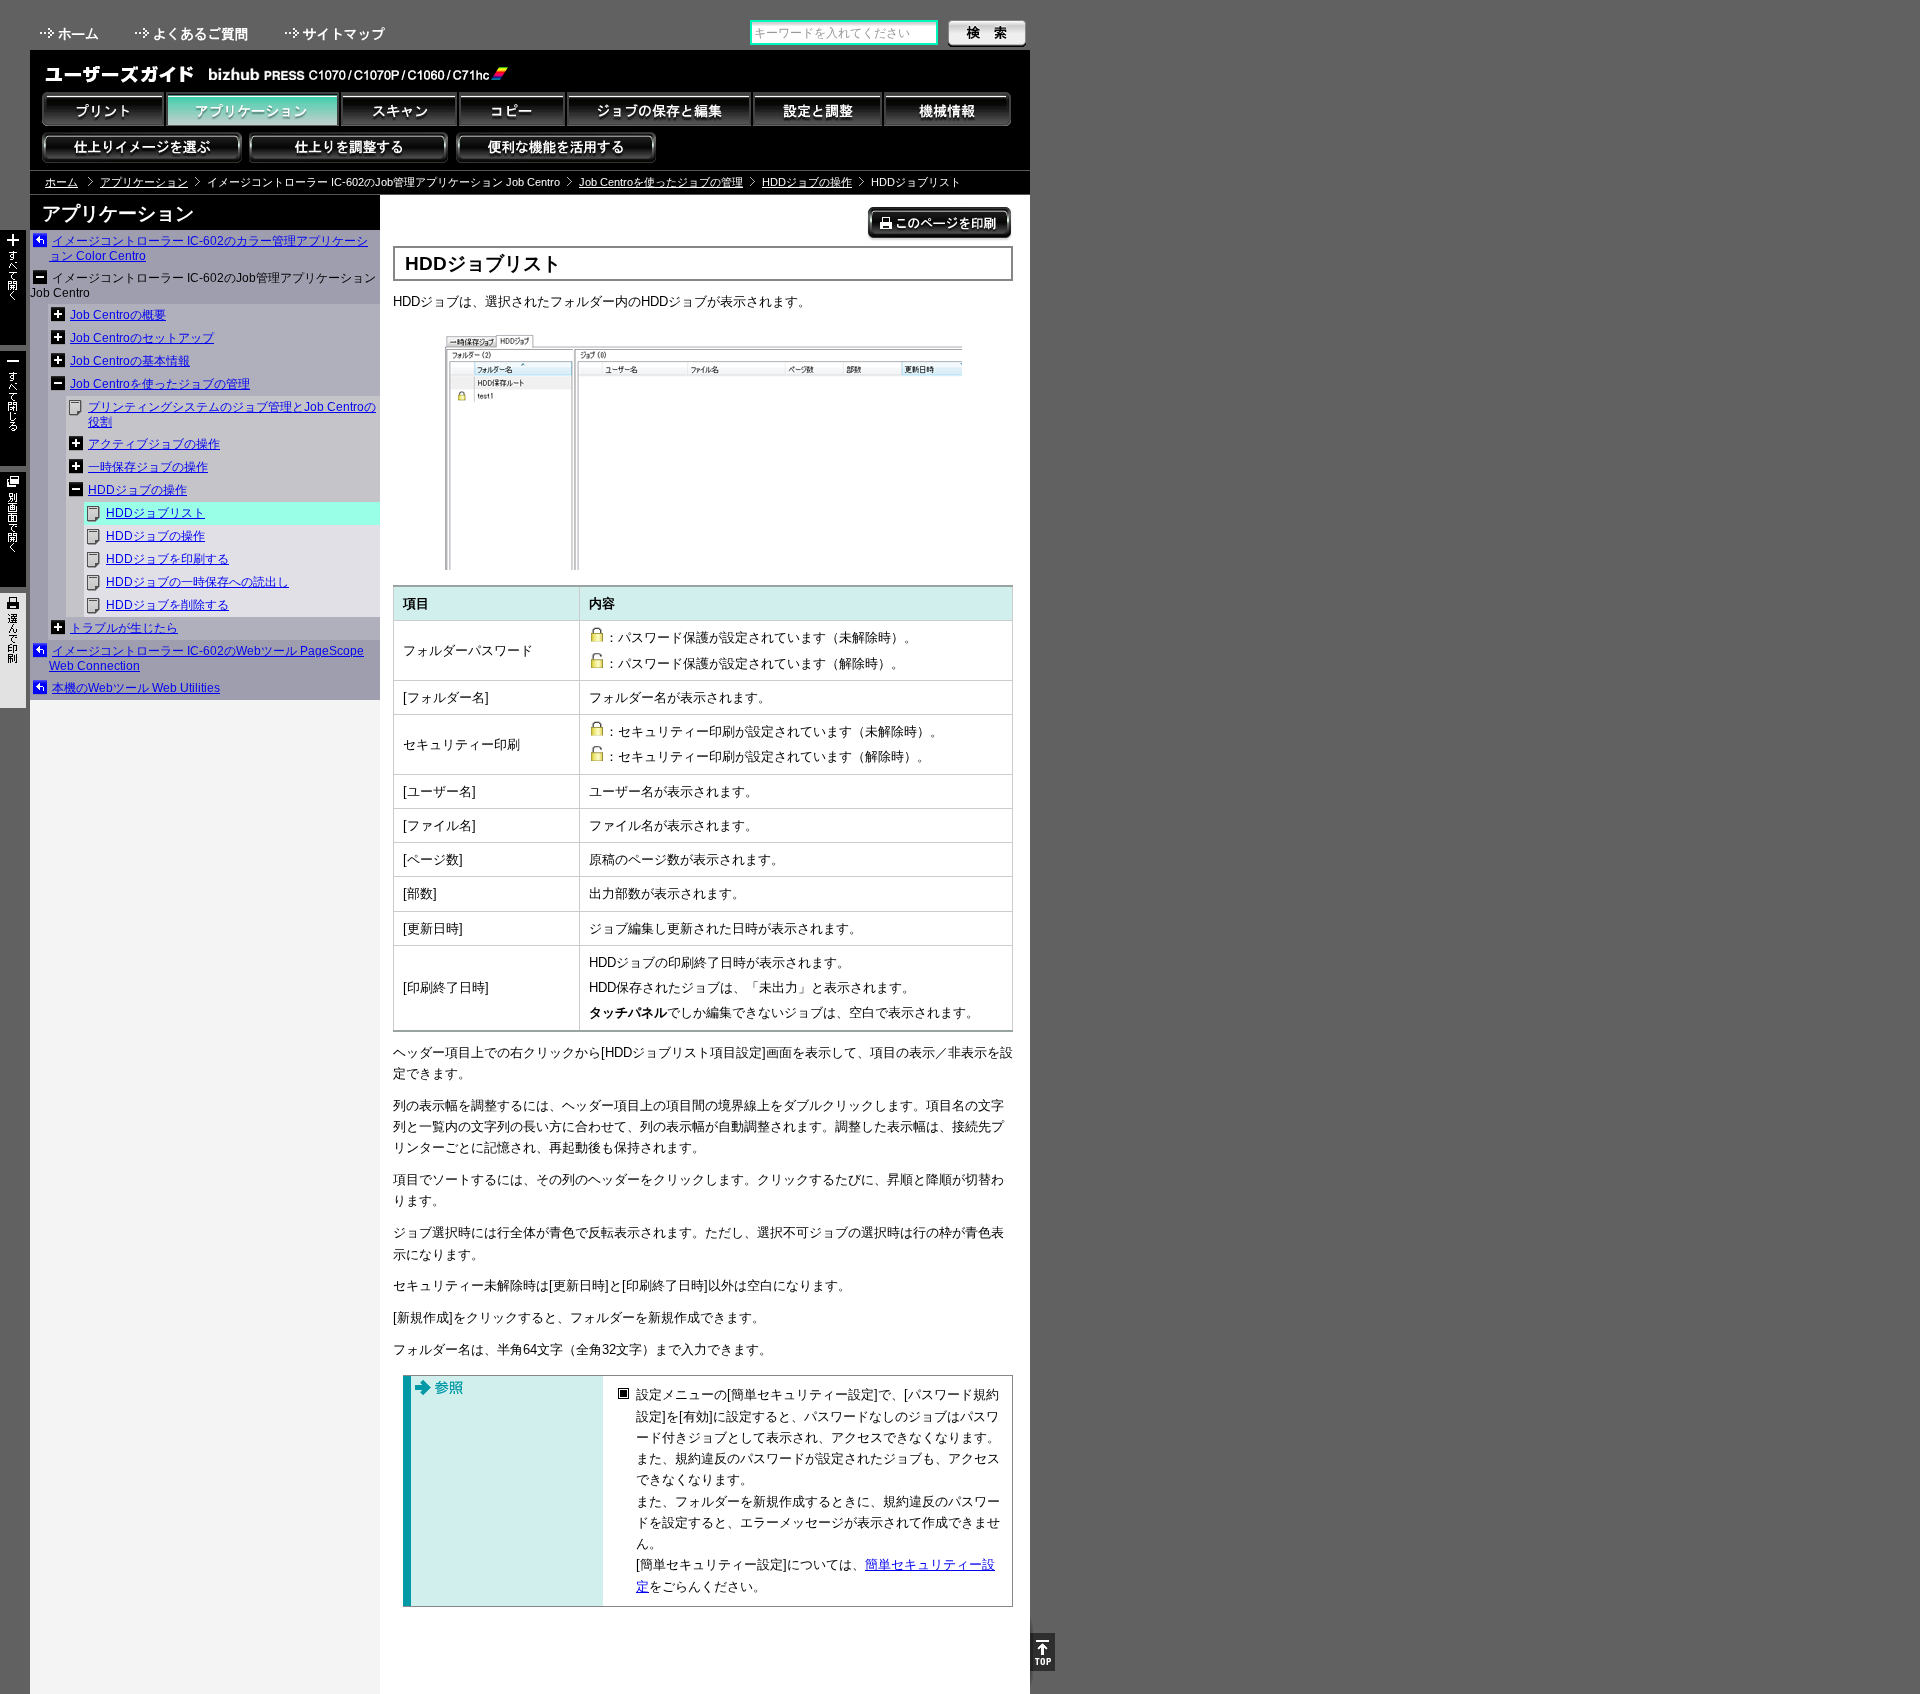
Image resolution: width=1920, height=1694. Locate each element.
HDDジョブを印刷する (167, 559)
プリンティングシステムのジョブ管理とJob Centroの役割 (232, 414)
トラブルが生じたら (124, 628)
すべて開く (13, 287)
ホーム (71, 33)
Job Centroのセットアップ (142, 338)
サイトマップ (337, 33)
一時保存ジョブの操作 (148, 467)
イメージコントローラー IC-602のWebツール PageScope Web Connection (206, 658)
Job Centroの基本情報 (130, 361)
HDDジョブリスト (155, 513)
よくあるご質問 (193, 33)
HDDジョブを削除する (167, 605)
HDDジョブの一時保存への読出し (197, 582)
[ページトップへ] (1042, 1652)
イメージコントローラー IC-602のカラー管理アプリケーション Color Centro (208, 248)
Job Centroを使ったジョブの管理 (661, 182)
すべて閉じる (13, 408)
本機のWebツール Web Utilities (136, 688)
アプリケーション (144, 182)
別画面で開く (13, 529)
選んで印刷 (13, 650)
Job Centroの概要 (118, 315)
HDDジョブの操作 (807, 182)
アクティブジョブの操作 (154, 444)
